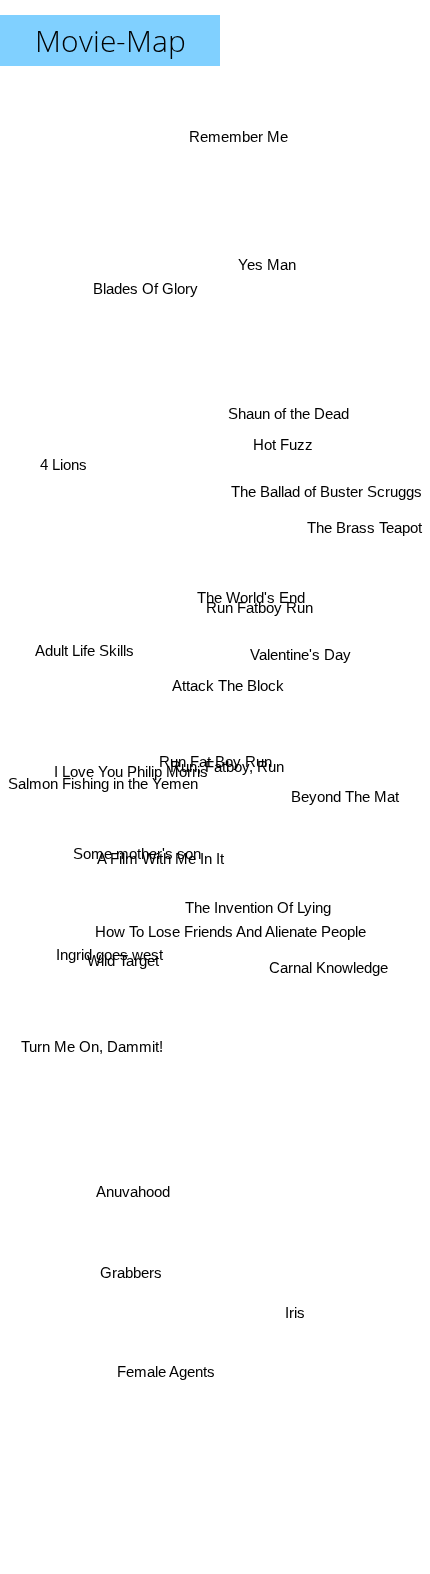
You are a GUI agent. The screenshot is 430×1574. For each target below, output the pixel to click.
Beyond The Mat (345, 811)
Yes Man (267, 273)
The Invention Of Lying (264, 890)
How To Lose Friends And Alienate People (233, 926)
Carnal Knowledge (329, 983)
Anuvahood (133, 1190)
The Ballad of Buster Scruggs (326, 456)
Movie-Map (110, 40)
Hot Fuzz (280, 430)
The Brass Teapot (364, 541)
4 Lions (62, 471)
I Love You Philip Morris (129, 731)
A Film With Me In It (162, 853)
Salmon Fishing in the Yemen (103, 811)
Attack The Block (223, 685)
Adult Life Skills (85, 646)
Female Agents (167, 1361)
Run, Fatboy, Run (227, 765)
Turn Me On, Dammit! (91, 1051)
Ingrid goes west (109, 959)
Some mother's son (138, 991)
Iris (284, 1328)
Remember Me (246, 141)
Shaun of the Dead (284, 397)
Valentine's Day (299, 600)
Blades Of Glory (157, 255)
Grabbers (133, 1270)
